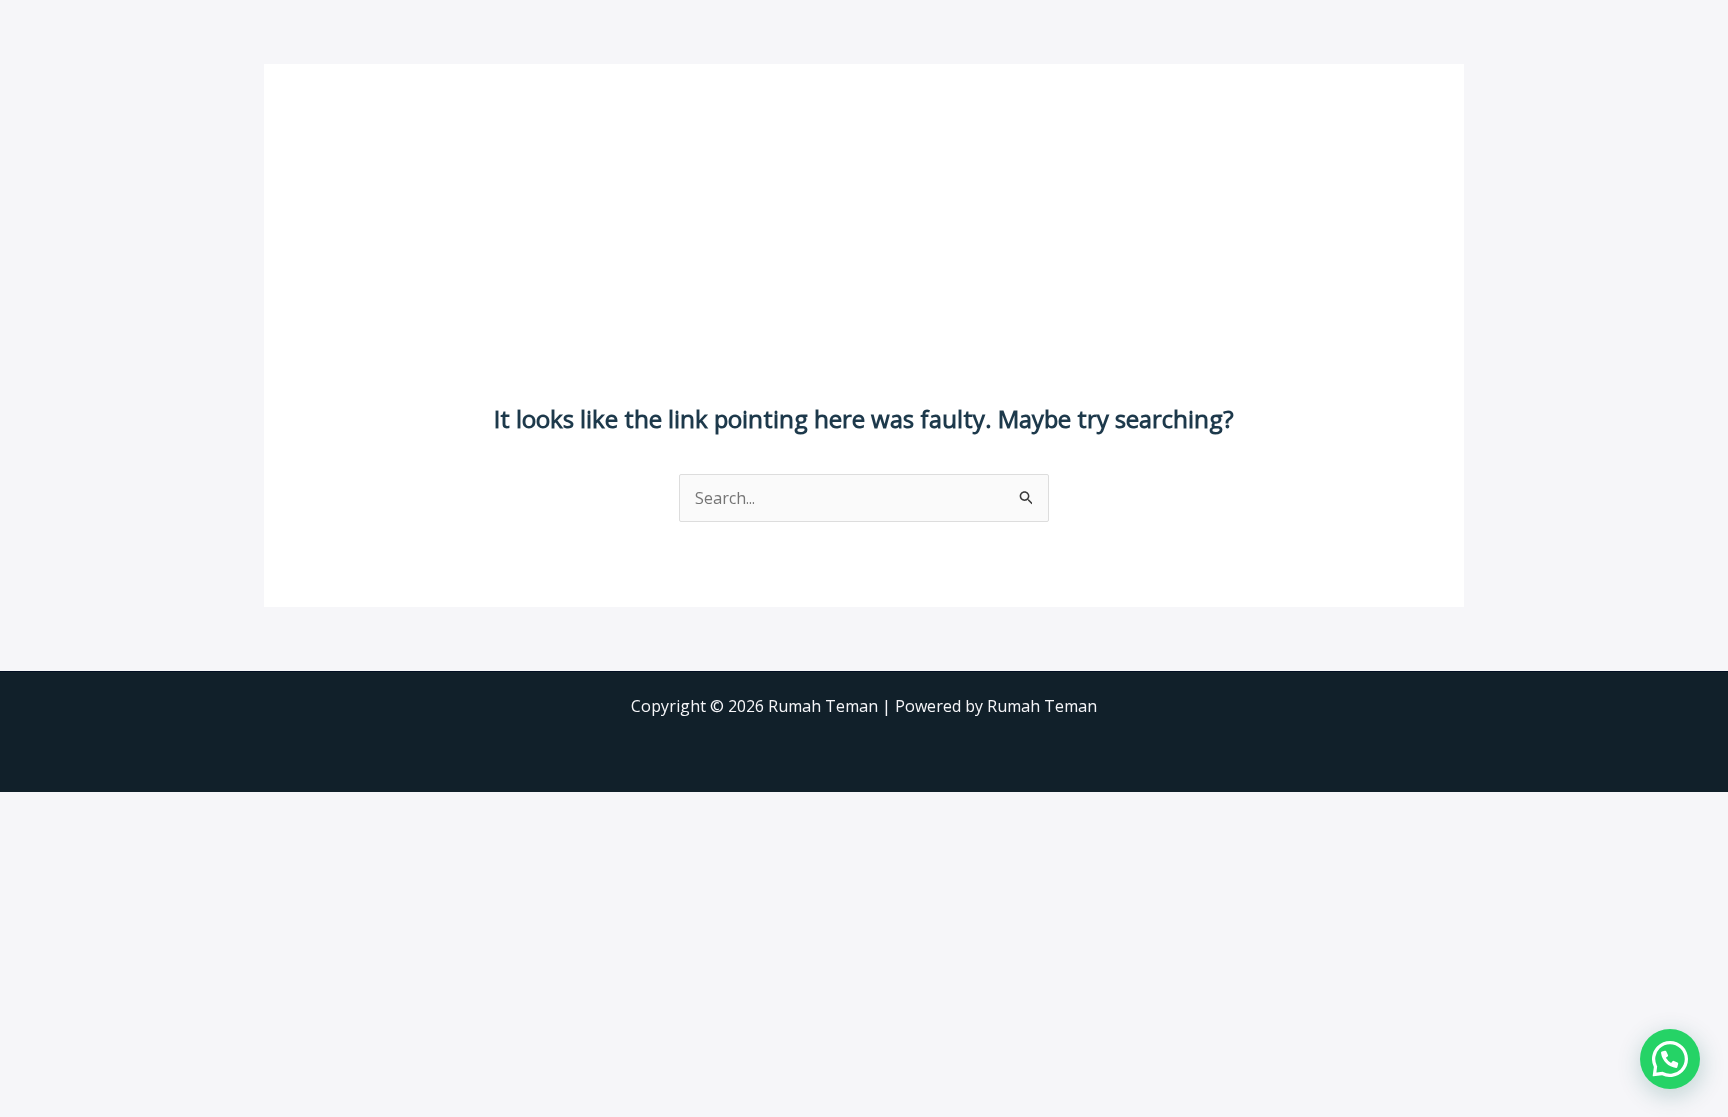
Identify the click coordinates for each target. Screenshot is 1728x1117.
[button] (1670, 1059)
